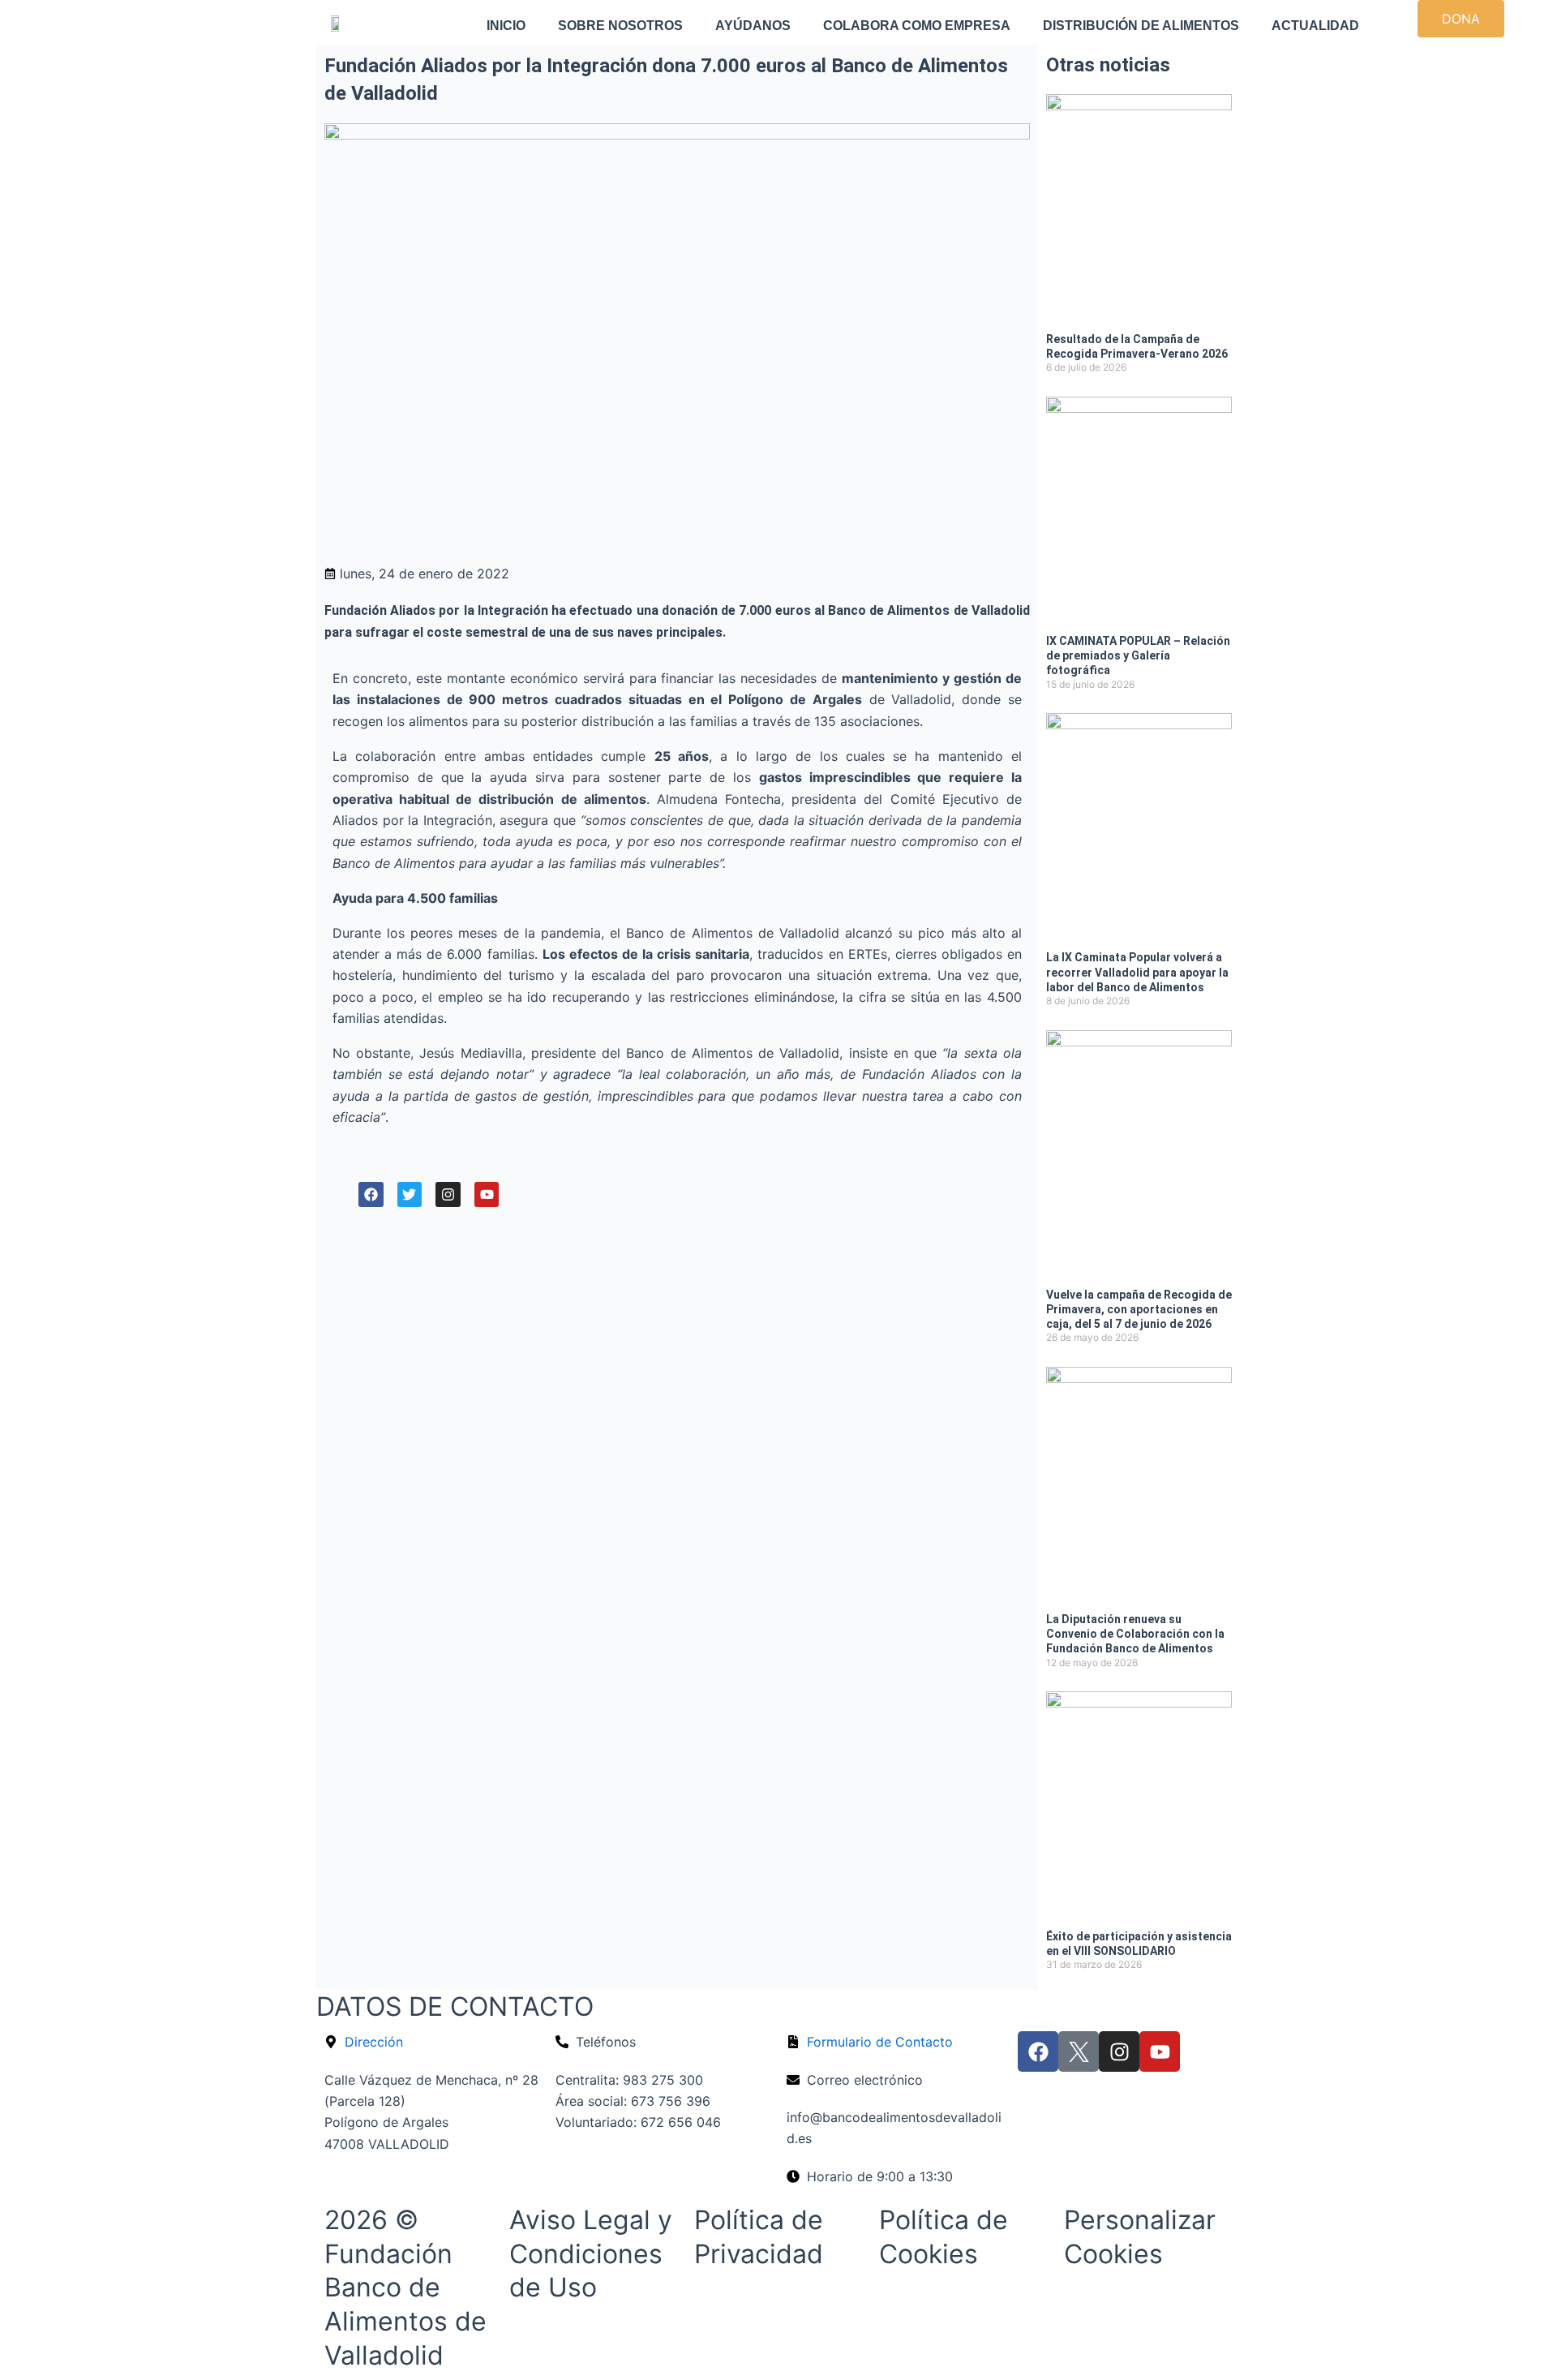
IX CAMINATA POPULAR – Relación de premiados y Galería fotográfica (1138, 655)
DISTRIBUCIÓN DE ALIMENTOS (1141, 26)
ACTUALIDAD (1315, 26)
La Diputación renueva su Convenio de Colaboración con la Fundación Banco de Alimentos (1135, 1634)
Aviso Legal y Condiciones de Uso (591, 2253)
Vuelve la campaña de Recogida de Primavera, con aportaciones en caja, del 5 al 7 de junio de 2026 (1139, 1309)
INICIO (506, 26)
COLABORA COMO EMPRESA (917, 26)
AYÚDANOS (753, 26)
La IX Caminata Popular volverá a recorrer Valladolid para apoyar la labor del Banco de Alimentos (1137, 972)
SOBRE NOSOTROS (620, 26)
